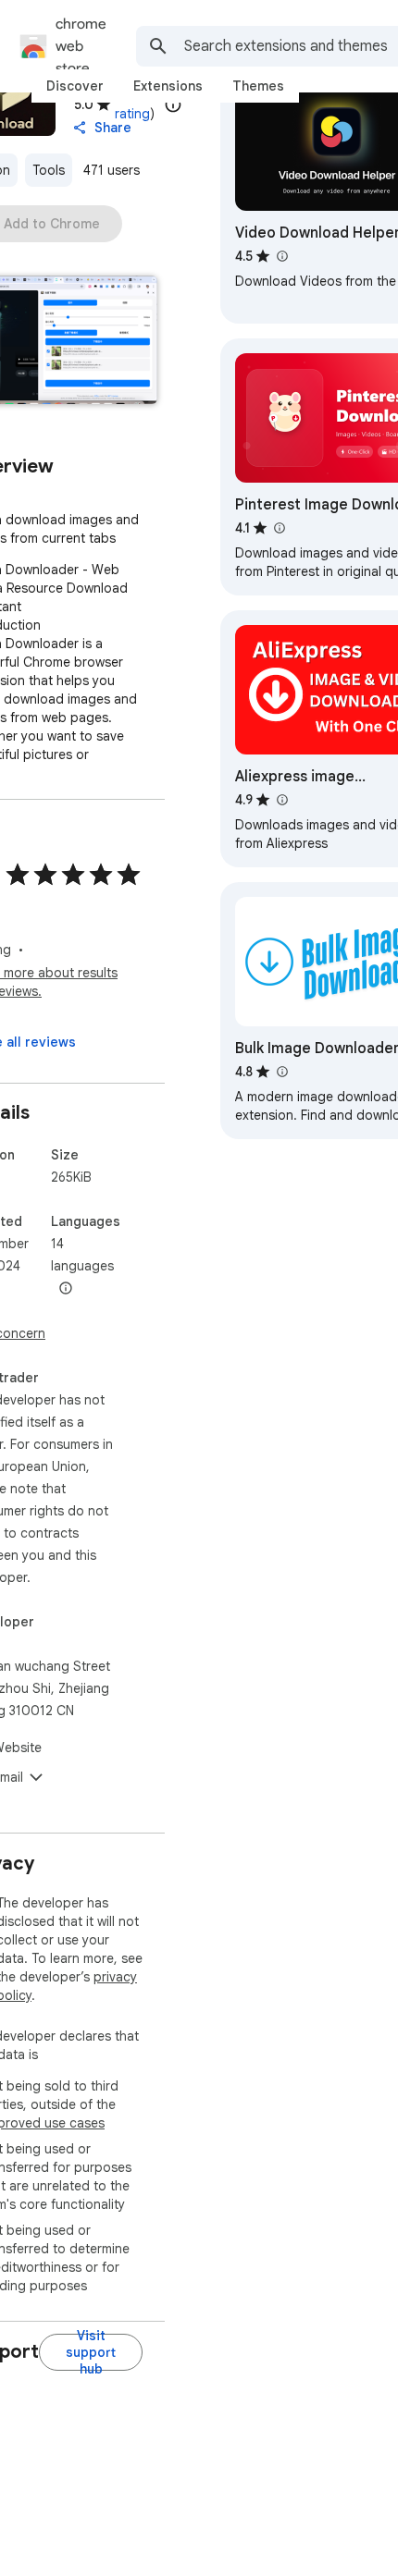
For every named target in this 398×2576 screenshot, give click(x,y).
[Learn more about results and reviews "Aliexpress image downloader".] (281, 800)
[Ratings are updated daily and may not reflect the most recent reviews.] (173, 104)
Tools (49, 170)
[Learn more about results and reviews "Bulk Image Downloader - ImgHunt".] (281, 1072)
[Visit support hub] (91, 2352)
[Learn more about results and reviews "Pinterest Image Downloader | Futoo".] (279, 528)
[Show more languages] (66, 1289)
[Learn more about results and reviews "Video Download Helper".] (281, 256)
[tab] (75, 86)
